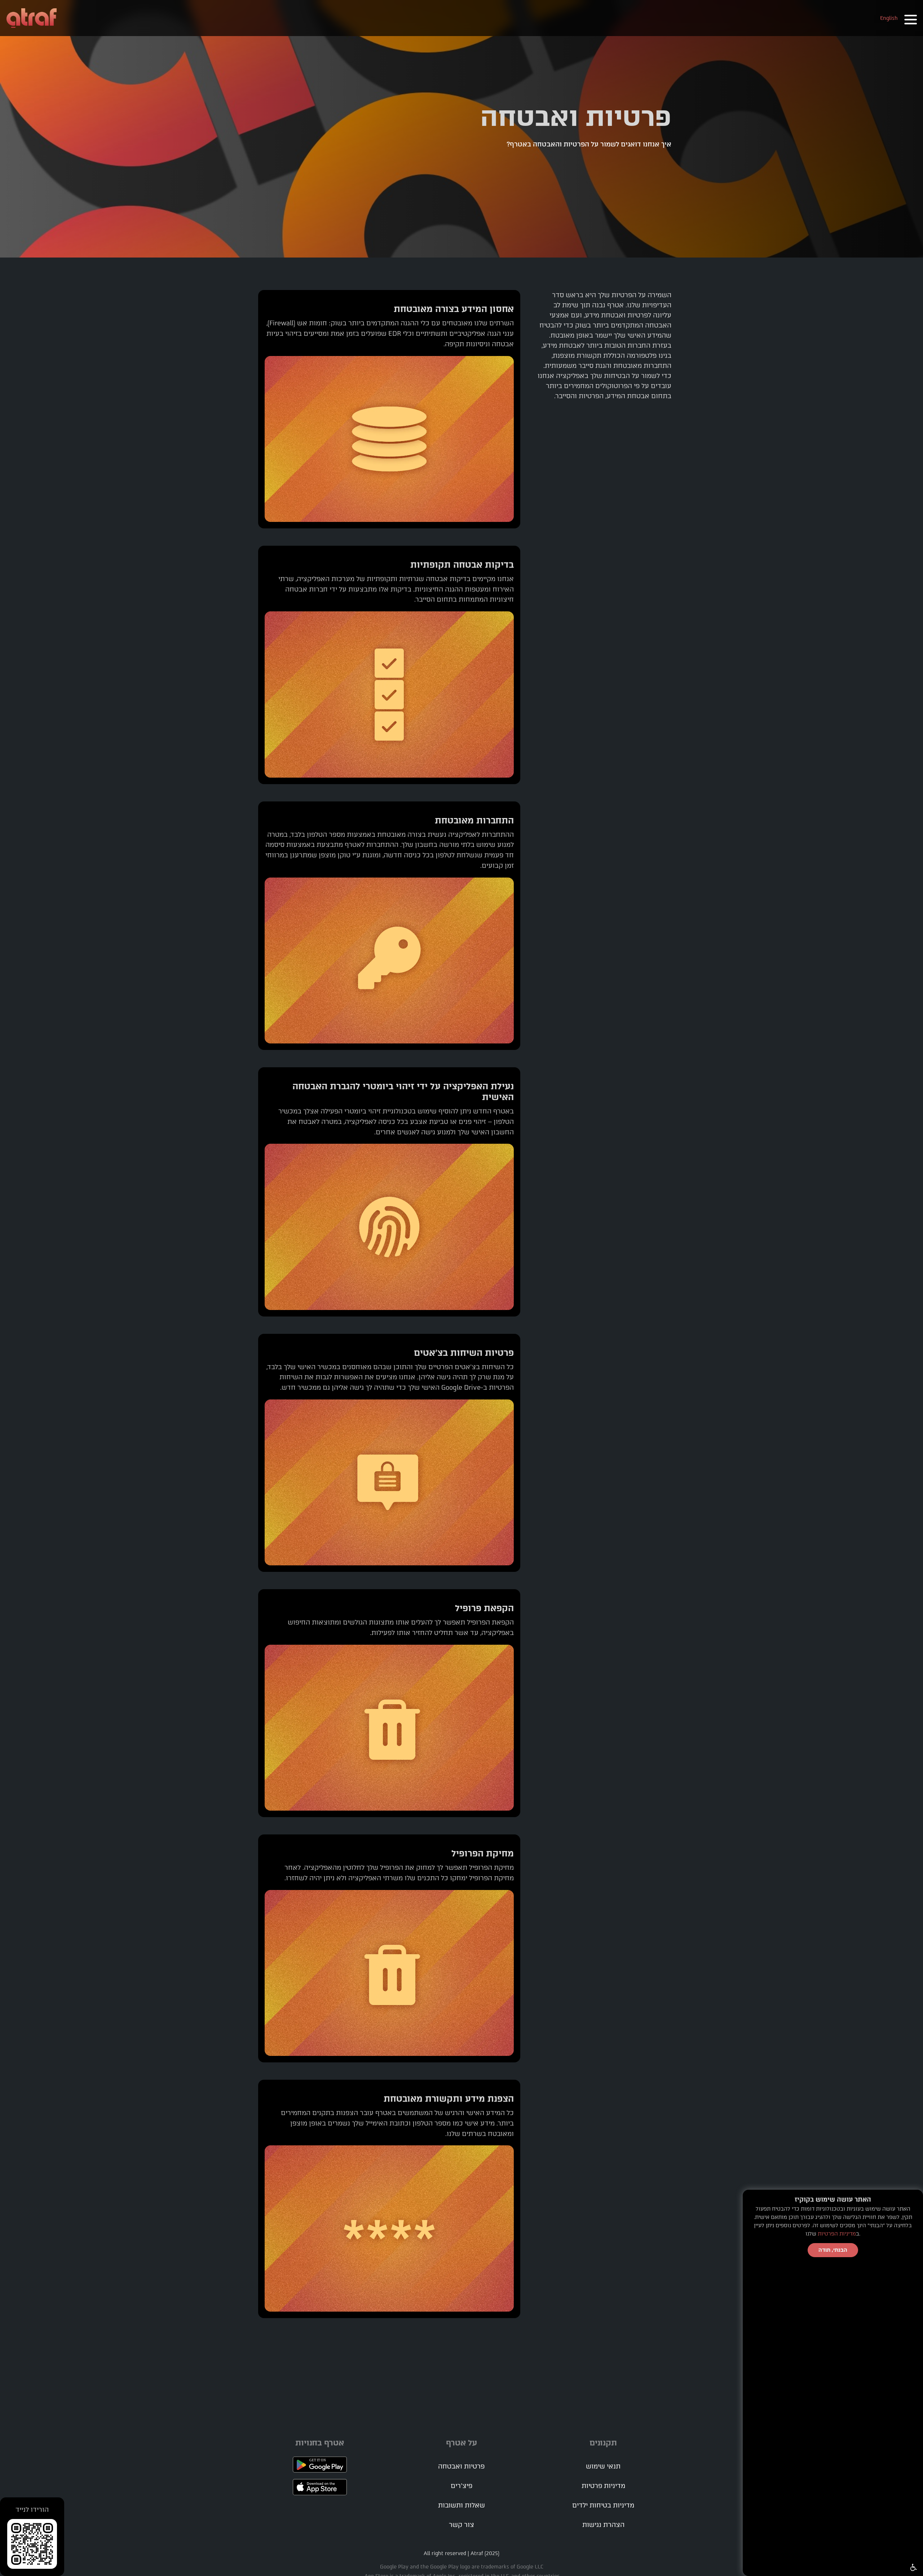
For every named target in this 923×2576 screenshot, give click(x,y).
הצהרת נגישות (603, 2525)
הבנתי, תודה (833, 2250)
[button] (910, 18)
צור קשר (461, 2525)
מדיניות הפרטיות (837, 2234)
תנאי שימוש (603, 2466)
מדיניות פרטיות (603, 2486)
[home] (32, 18)
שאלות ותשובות (461, 2505)
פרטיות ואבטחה (461, 2466)
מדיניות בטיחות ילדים (603, 2505)
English (889, 18)
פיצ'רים (461, 2486)
